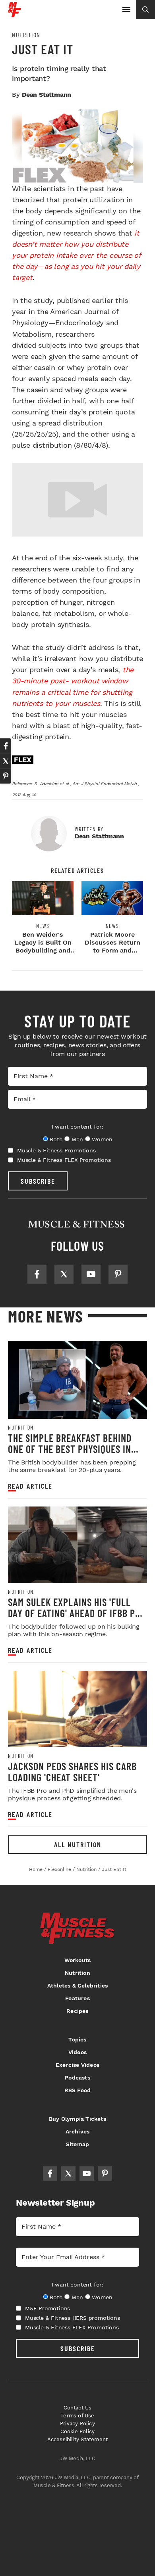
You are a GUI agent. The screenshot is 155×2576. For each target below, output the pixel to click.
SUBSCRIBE (38, 1181)
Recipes (77, 2011)
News (43, 926)
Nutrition (26, 35)
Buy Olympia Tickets (77, 2119)
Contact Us (78, 2408)
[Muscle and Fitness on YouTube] (91, 1274)
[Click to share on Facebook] (6, 746)
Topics (77, 2039)
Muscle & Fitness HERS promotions (73, 2318)
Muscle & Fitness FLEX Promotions (64, 1160)
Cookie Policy (78, 2431)
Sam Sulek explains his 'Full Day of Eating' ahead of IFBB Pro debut (77, 1613)
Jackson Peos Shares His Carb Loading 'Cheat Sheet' (72, 1772)
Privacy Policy (77, 2424)
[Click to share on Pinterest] (6, 776)
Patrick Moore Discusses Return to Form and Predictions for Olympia (112, 950)
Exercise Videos (77, 2065)
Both (56, 1139)
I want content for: (77, 1127)
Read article (30, 1486)
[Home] (15, 14)
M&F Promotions (47, 2308)
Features (77, 1998)
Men (77, 1139)
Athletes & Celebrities (77, 1986)
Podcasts (77, 2078)
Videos (77, 2052)
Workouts (78, 1960)
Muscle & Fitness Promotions (56, 1150)
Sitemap (77, 2144)
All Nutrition (78, 1844)
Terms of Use (77, 2416)
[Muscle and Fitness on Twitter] (64, 1274)
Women (102, 1139)
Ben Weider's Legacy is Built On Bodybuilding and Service (43, 946)
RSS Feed (78, 2090)
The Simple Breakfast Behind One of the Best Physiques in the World (70, 1449)
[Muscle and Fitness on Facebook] (37, 1274)
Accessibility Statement (78, 2439)
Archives (78, 2131)
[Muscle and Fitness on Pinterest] (118, 1274)
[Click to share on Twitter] (6, 761)
